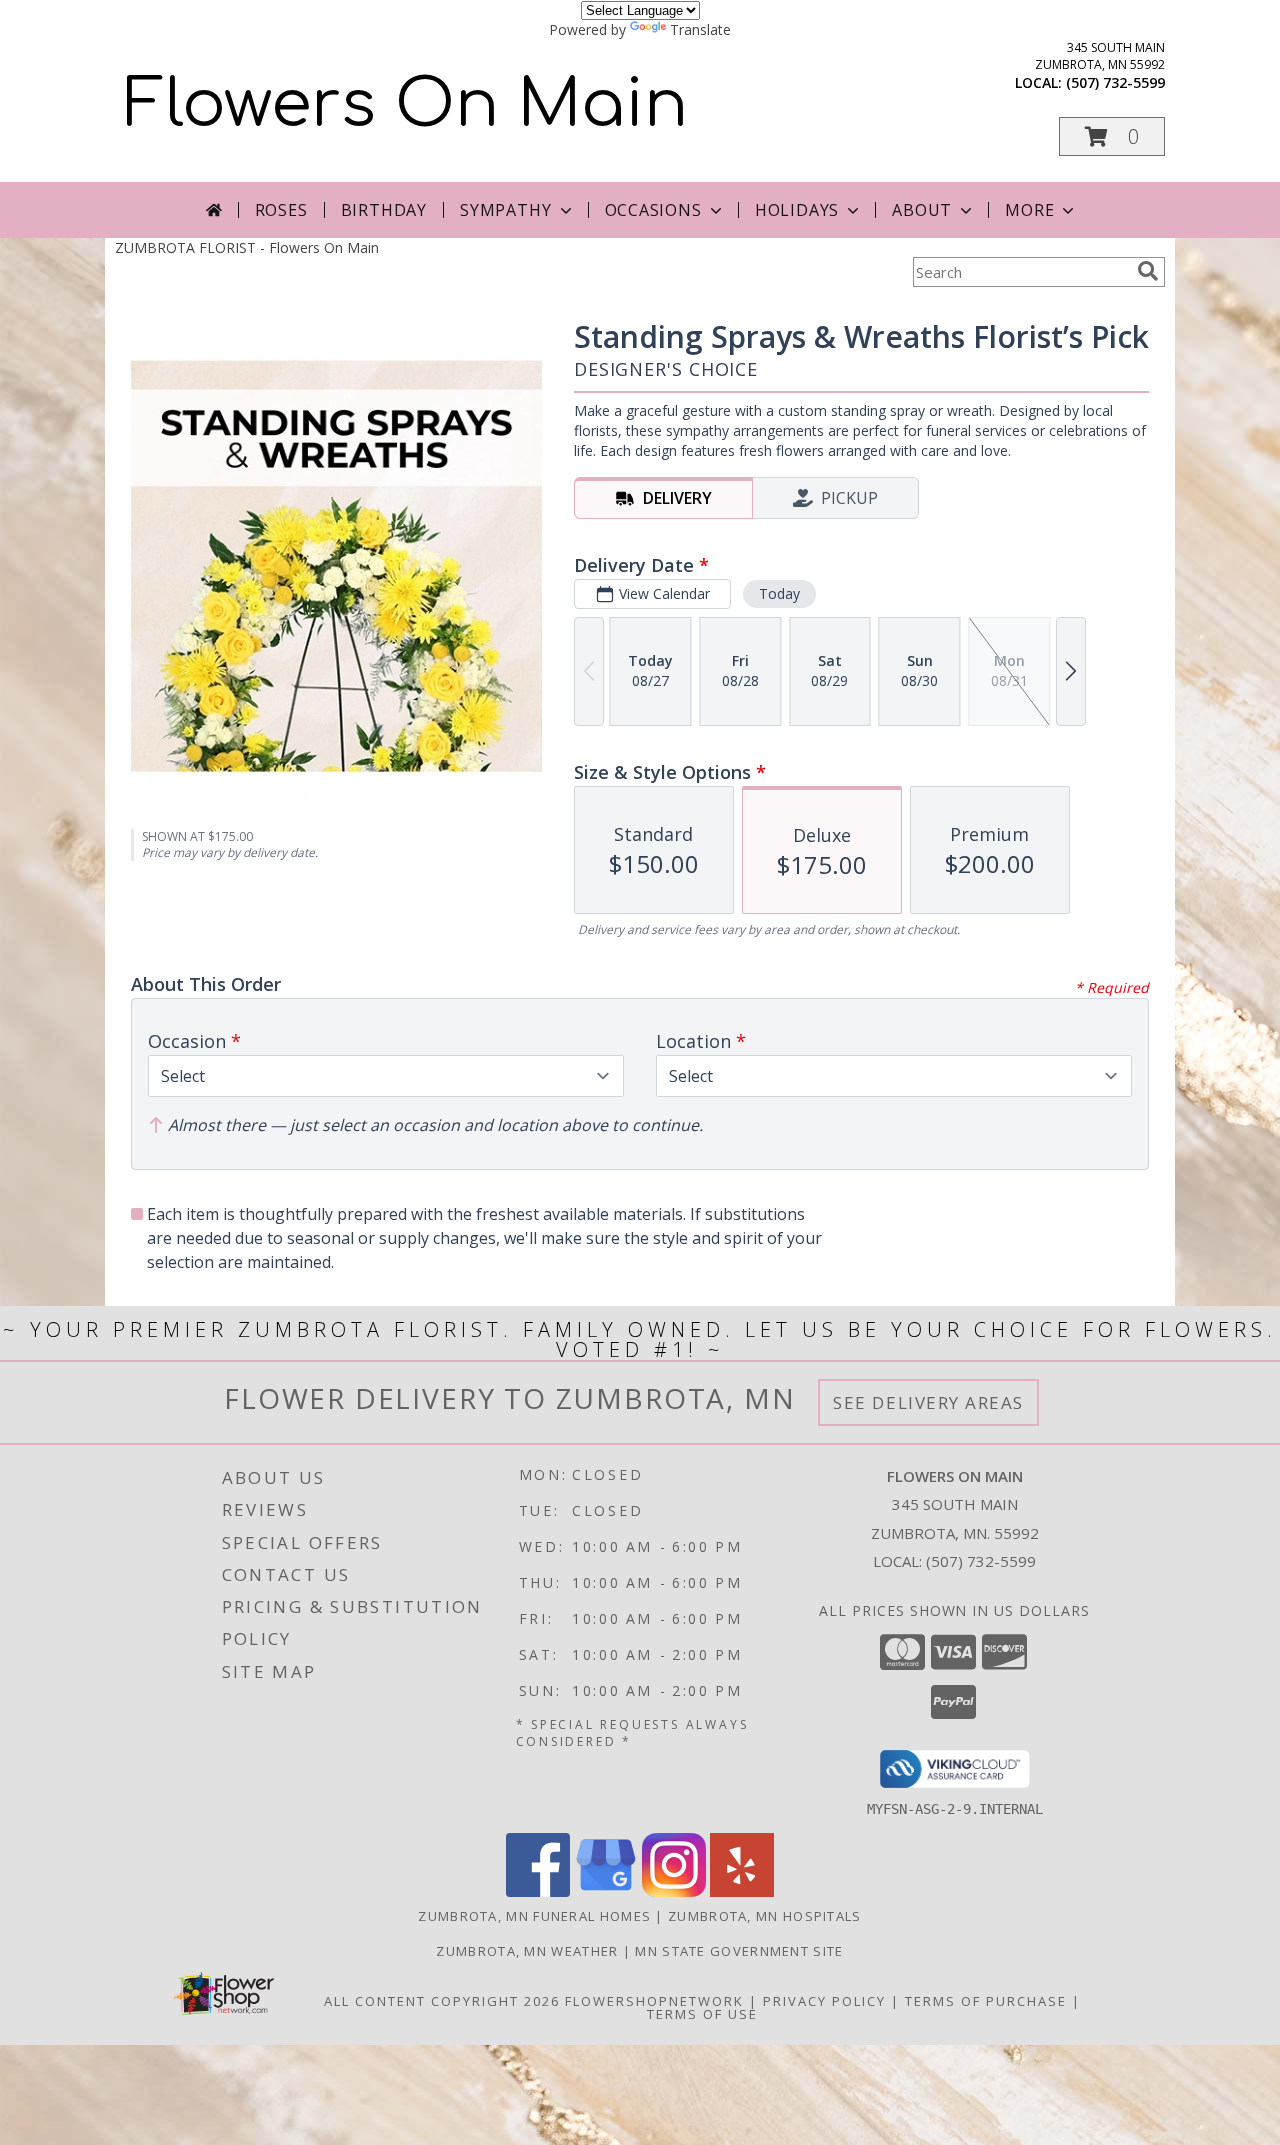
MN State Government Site (739, 1951)
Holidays (797, 210)
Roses (281, 210)
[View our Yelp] (742, 1891)
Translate (700, 29)
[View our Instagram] (674, 1891)
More (1029, 210)
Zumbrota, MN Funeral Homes (534, 1916)
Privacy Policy (824, 2001)
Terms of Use (702, 2014)
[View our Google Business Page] (606, 1891)
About (922, 210)
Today (779, 593)
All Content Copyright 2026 (442, 2001)
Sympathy (505, 210)
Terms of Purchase (986, 2001)
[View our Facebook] (538, 1891)
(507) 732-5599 (1115, 82)
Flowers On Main (406, 105)
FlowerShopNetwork (654, 2001)
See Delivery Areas (928, 1402)
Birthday (384, 210)
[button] (1112, 136)
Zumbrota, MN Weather (527, 1951)
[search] (1148, 271)
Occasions (653, 210)
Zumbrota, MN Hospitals (765, 1916)
